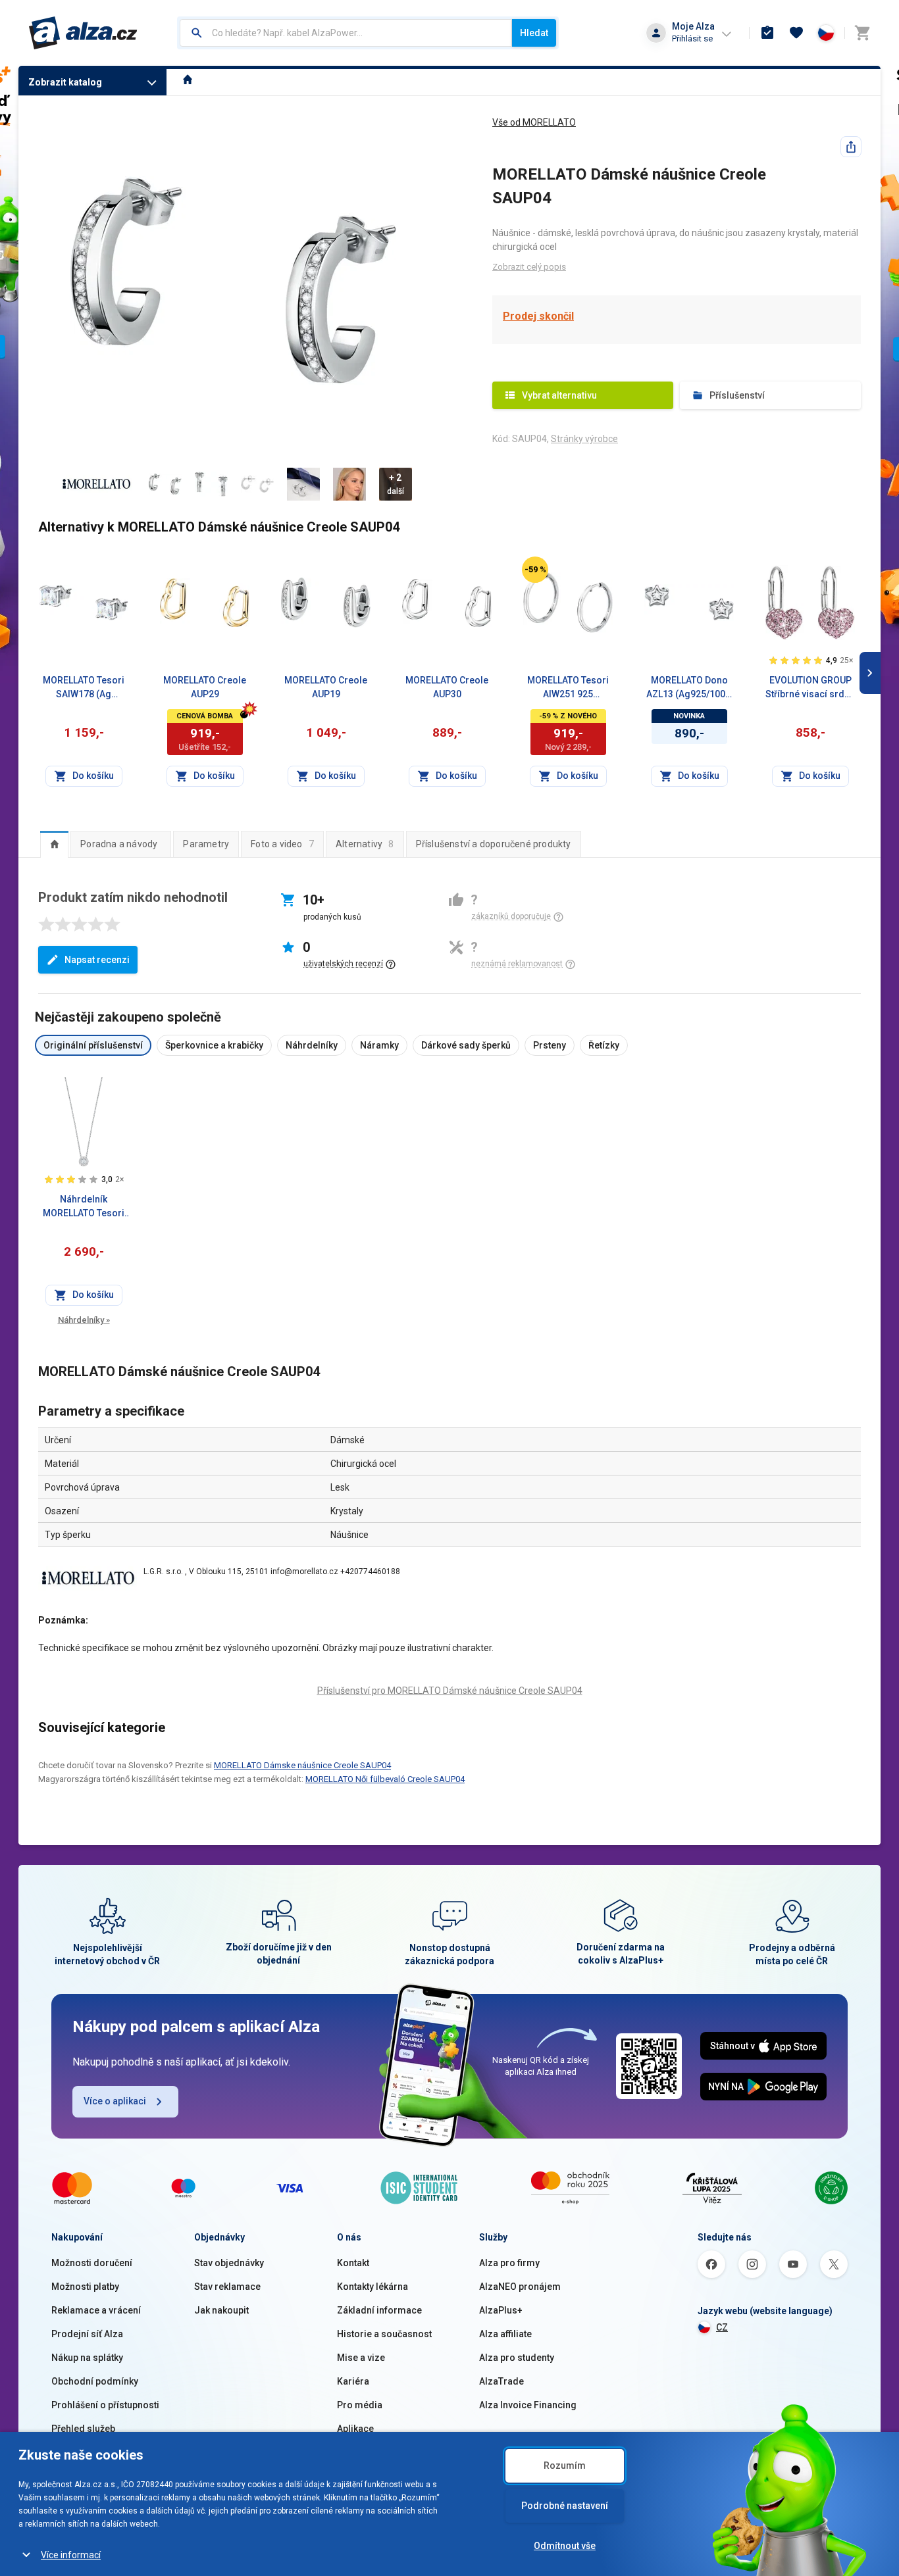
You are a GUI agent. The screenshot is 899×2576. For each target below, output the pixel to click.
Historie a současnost (384, 2334)
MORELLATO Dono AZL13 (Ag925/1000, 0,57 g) (689, 688)
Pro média (360, 2405)
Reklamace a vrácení (96, 2310)
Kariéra (353, 2381)
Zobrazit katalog (65, 82)
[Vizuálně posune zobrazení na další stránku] (870, 673)
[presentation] (54, 844)
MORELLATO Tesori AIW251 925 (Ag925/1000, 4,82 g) (568, 688)
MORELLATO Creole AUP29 (205, 687)
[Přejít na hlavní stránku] (83, 33)
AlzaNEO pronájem (520, 2287)
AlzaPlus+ (501, 2310)
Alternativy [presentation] (365, 844)
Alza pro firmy (509, 2263)
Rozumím (565, 2465)
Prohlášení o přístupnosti (105, 2405)
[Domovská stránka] (188, 81)
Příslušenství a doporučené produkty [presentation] (494, 844)
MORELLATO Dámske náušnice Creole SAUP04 (302, 1765)
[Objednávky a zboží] (767, 33)
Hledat (534, 33)
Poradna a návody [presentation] (119, 844)
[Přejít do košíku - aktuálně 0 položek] (862, 33)
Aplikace (355, 2429)
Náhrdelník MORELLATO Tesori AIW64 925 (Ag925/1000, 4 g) (84, 1207)
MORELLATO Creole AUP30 (447, 687)
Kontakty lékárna (372, 2287)
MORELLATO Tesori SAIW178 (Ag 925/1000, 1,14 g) (84, 688)
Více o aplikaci (115, 2101)
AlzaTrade (501, 2381)
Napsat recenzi (97, 960)
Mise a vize (361, 2358)
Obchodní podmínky (95, 2381)
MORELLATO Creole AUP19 (326, 687)
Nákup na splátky (87, 2358)
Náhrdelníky (84, 1320)
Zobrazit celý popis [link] (529, 267)
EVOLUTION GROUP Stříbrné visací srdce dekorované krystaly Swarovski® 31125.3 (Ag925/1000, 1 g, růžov (810, 688)
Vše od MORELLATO (534, 122)
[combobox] (346, 33)
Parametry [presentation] (206, 844)
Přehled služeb (83, 2429)
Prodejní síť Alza (87, 2334)
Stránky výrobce (584, 439)
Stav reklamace (227, 2287)
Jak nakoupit (221, 2310)
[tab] (54, 844)
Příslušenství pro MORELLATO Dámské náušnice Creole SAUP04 (450, 1691)
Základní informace (379, 2310)
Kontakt (353, 2263)
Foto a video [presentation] (282, 844)
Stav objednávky (229, 2263)
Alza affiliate (505, 2334)
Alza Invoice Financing (528, 2405)
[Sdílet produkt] (851, 147)
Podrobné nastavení (565, 2506)
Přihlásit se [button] (692, 38)
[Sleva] (535, 570)
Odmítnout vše (565, 2546)
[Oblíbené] (796, 33)
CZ (722, 2327)
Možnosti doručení (92, 2263)
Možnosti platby (85, 2287)
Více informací (71, 2555)
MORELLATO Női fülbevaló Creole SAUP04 (385, 1779)
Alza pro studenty (517, 2358)
